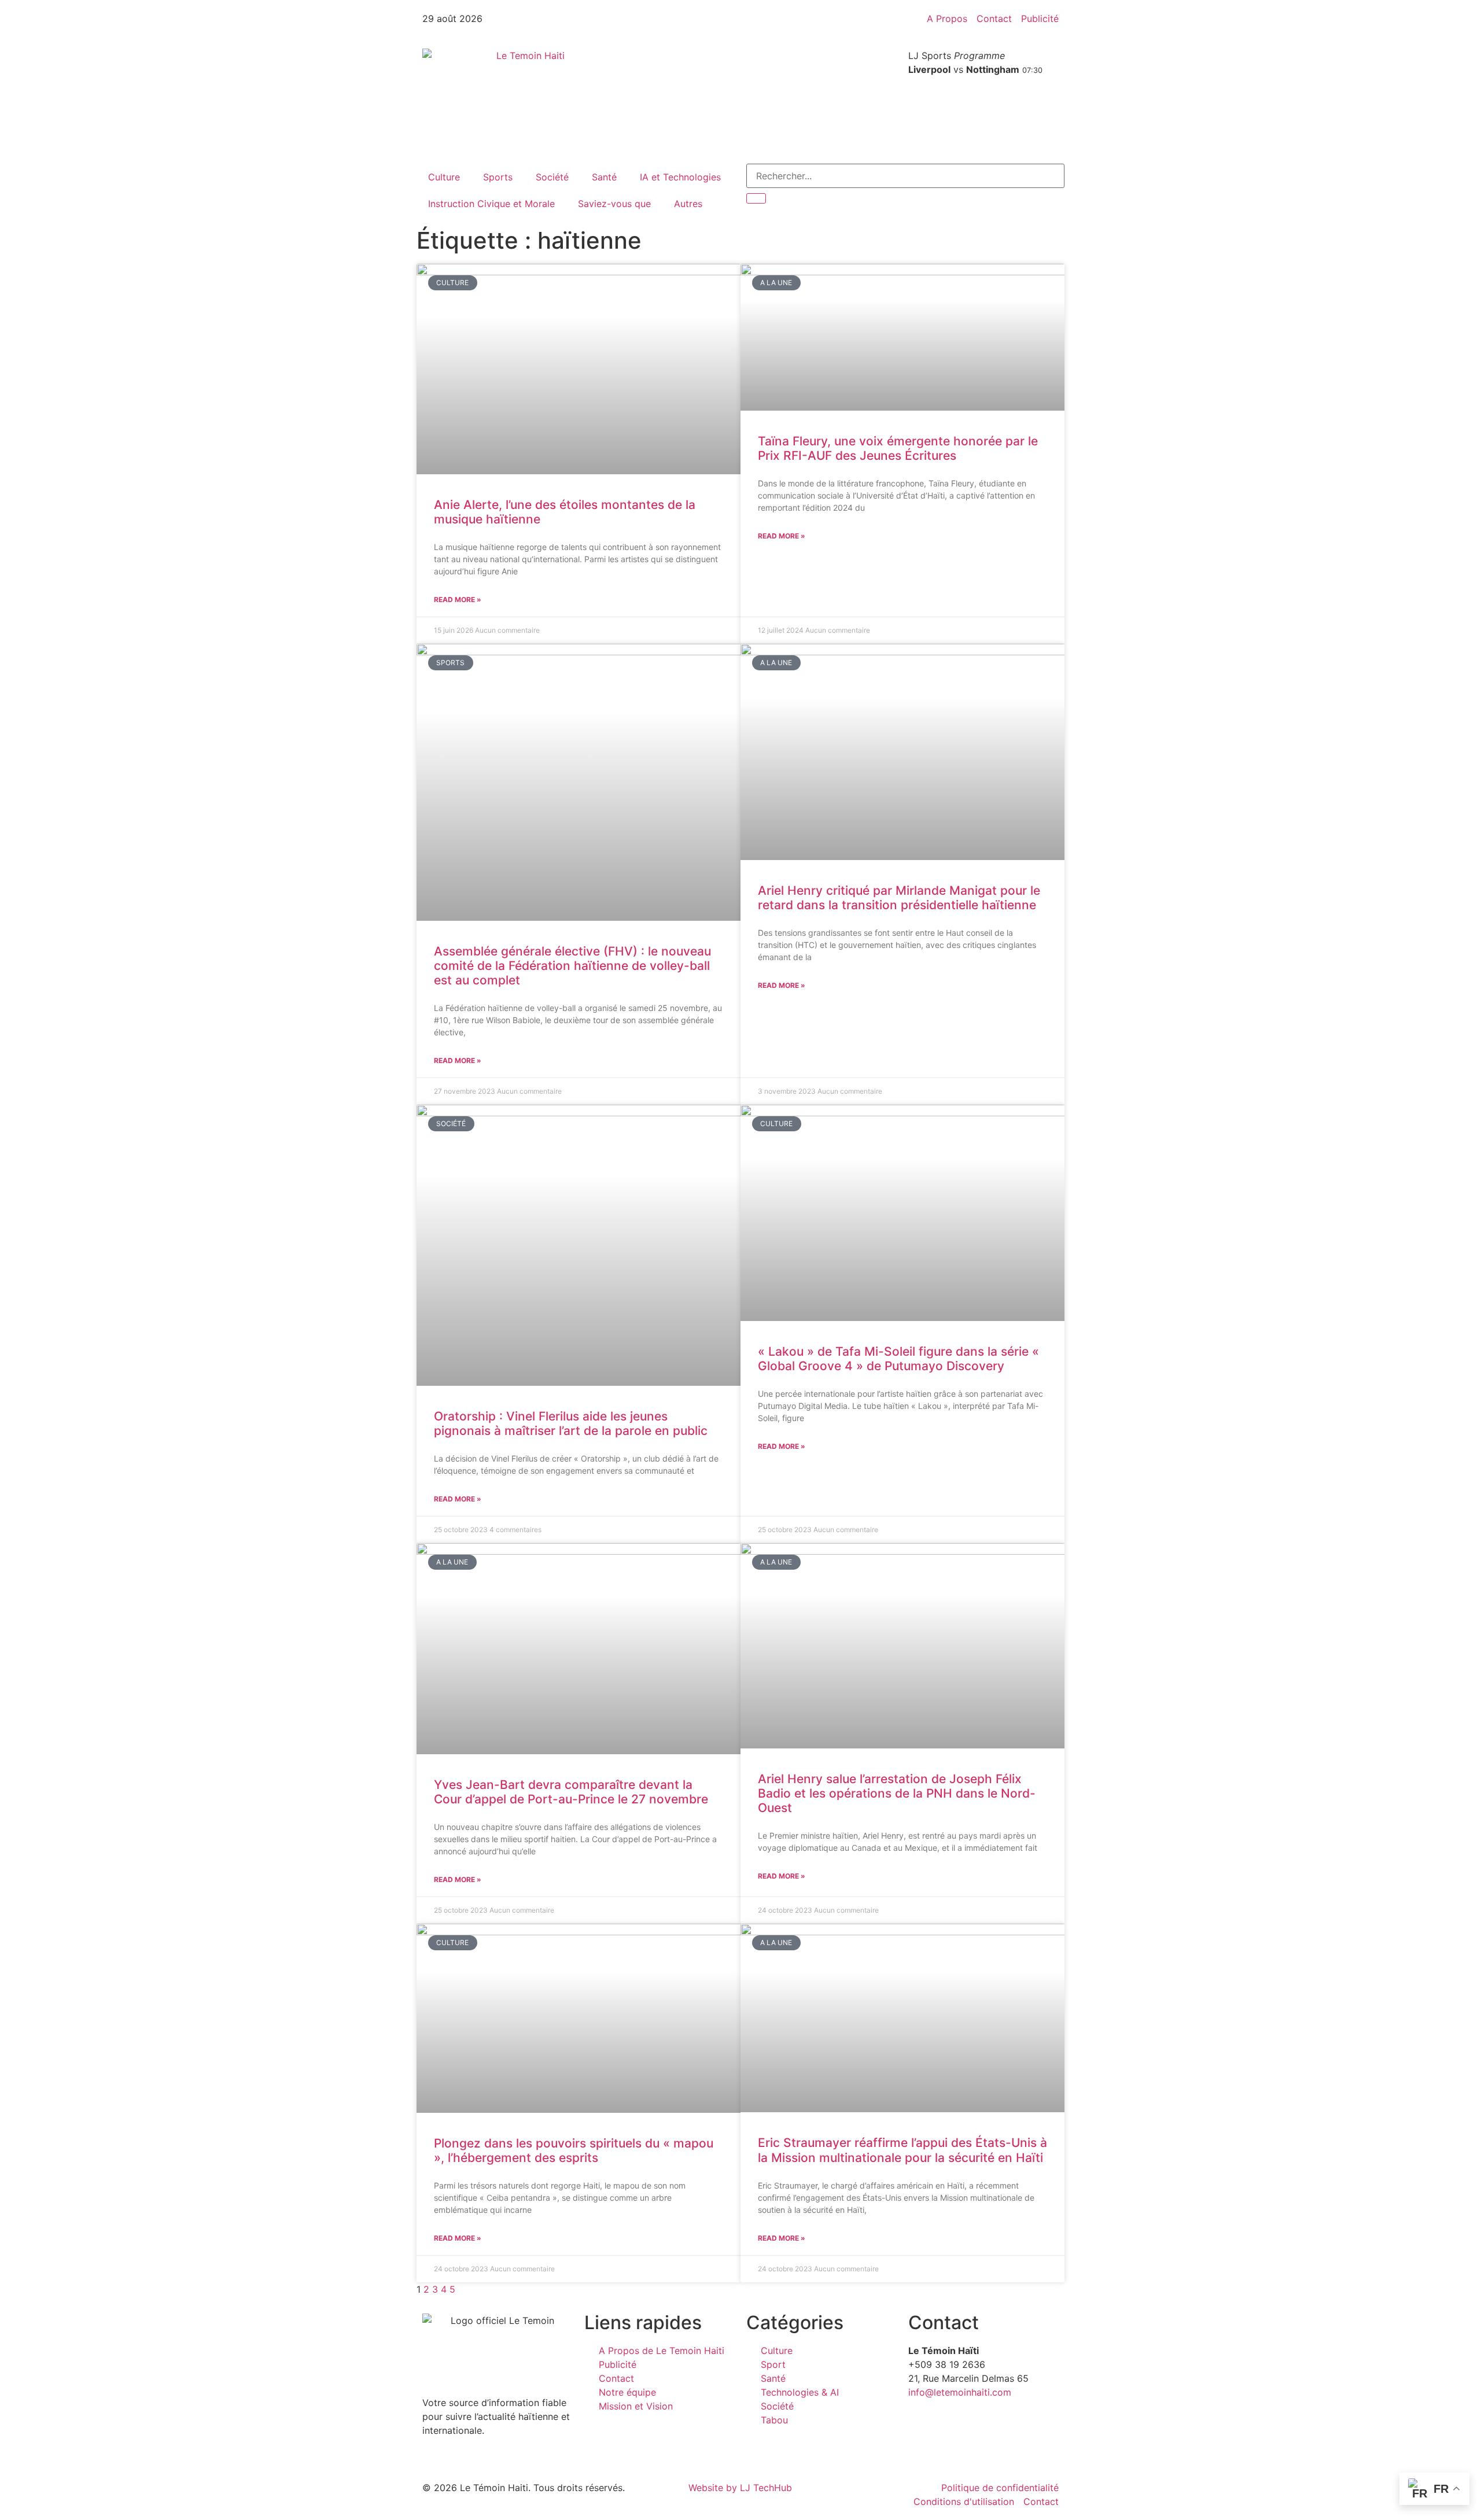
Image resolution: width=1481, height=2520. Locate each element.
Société (552, 177)
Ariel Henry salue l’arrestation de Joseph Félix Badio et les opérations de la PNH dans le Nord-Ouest (897, 1793)
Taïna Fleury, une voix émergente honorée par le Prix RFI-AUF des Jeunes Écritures (898, 448)
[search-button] (756, 198)
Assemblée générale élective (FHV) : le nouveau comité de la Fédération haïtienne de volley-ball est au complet (572, 966)
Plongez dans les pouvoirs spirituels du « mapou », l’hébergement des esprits (574, 2150)
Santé (604, 177)
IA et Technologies (680, 177)
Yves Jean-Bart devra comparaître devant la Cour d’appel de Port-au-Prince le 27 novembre (571, 1792)
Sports (498, 177)
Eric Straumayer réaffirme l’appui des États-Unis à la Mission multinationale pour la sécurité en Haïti (902, 2150)
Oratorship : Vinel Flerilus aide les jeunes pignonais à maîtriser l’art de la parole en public (571, 1423)
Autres (688, 204)
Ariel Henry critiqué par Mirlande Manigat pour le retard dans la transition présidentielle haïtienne (899, 898)
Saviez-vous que (614, 204)
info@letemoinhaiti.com (960, 2392)
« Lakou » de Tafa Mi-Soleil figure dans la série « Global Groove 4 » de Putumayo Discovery (898, 1359)
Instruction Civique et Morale (491, 204)
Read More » (458, 599)
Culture (444, 177)
